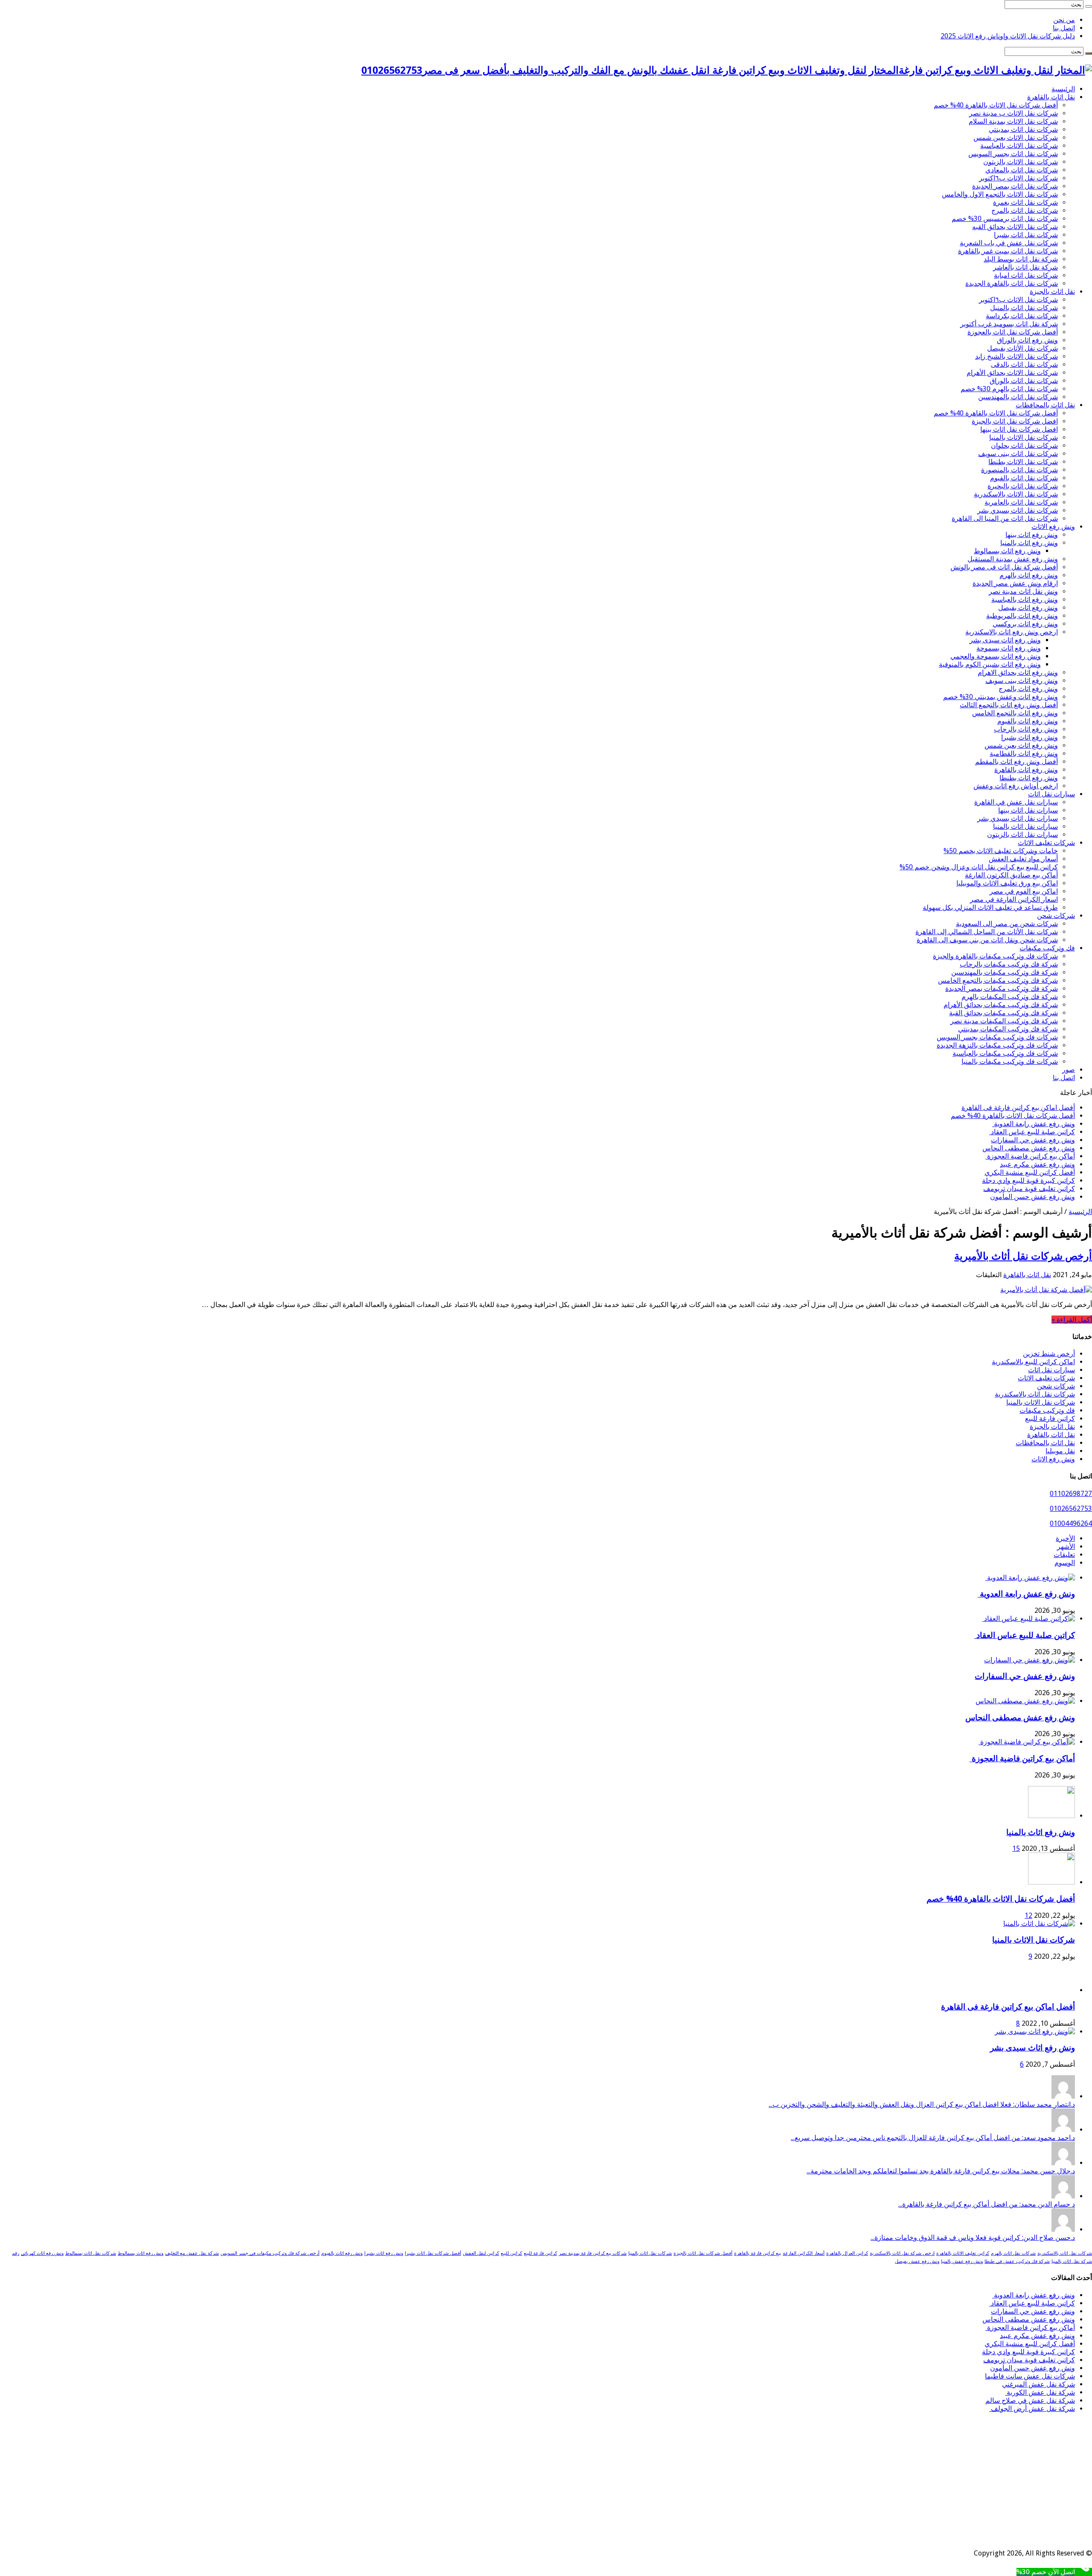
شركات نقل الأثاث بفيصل (1022, 348)
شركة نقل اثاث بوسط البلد (1021, 259)
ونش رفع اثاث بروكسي (1025, 624)
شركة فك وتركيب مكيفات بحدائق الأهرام (1001, 1005)
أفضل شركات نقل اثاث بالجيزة (703, 2253)
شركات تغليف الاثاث (1046, 843)
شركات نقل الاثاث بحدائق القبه (1015, 227)
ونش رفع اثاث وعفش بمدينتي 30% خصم (1001, 697)
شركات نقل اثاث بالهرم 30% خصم (1009, 389)
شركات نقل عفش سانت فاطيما (1030, 2376)
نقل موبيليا (1060, 1451)
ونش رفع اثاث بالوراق (1027, 340)
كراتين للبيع (511, 2253)
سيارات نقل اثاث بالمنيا (1025, 826)
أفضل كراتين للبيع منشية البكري (1030, 1172)
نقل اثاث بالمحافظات (1045, 405)
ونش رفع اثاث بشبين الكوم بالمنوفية (990, 664)
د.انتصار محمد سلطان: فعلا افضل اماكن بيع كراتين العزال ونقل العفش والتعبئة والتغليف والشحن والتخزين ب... (922, 2104)
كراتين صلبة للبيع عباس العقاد (1032, 1132)
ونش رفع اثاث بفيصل (1028, 608)
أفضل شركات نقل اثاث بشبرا (433, 2253)
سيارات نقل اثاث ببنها (1028, 810)
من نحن (1064, 20)
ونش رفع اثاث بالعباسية (1025, 600)
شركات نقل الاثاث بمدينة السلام (1013, 121)
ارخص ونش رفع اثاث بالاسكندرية (1012, 632)
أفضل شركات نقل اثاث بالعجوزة (1013, 332)
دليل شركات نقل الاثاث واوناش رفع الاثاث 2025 (1008, 36)
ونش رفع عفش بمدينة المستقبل (1013, 559)
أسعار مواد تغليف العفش (1023, 859)
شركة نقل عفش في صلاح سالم (1030, 2400)
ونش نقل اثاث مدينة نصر (1023, 591)
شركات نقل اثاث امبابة (1026, 275)
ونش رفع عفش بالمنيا (962, 2261)
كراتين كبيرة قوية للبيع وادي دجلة (1028, 1181)
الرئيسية (1063, 89)
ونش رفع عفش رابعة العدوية (1034, 1124)
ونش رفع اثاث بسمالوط (1007, 551)
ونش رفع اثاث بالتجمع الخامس (1015, 713)
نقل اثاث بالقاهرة (1051, 97)
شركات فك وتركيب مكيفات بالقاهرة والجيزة (995, 956)
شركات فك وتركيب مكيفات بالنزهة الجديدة (997, 1045)
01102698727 (1071, 1494)
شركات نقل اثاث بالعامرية (1021, 502)
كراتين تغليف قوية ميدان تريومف (1029, 1189)
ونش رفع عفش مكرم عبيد (1037, 1164)
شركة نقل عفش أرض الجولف (1032, 2409)
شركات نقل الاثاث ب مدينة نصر (1014, 113)
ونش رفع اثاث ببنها (1032, 535)
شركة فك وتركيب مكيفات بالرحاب (1009, 964)
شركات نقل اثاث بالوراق (1024, 381)
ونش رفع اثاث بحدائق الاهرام (1018, 672)
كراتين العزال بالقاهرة (847, 2253)
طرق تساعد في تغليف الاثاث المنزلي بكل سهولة (990, 908)
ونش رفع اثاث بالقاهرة (1026, 770)
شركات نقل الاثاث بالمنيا (1024, 437)
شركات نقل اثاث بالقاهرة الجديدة (1012, 283)
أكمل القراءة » (1072, 1320)
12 (1028, 1915)
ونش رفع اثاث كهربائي (42, 2253)
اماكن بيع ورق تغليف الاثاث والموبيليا (1007, 883)
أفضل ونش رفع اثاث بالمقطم (1016, 762)
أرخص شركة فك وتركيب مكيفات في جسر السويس (270, 2253)
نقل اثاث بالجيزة (1052, 292)
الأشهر (1066, 1546)
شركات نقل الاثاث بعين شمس (1016, 138)
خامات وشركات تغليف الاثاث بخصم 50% (1001, 851)
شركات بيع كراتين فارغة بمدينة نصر (593, 2253)
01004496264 (1071, 1523)
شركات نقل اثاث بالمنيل (1024, 308)
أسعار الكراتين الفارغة (804, 2253)
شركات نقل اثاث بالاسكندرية (1035, 1394)
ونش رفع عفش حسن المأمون (1032, 1197)
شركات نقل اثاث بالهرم (1013, 2253)
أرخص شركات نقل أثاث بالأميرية (1023, 1256)
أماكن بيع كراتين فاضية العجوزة (1030, 1156)
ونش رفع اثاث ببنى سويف (1022, 681)
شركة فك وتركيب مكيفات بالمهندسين (1005, 972)
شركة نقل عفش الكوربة (1040, 2392)
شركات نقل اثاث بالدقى (1024, 364)
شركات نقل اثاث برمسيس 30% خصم (1005, 219)
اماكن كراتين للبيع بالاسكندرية (1033, 1362)
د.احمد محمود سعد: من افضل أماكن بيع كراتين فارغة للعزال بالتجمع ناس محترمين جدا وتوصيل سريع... (933, 2138)
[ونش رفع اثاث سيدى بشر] (1035, 2031)
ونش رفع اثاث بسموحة (1009, 648)
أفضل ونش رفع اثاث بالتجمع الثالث (1009, 705)
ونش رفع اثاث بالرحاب (1026, 729)
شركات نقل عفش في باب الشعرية (1009, 243)
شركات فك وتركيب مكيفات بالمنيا (1010, 1061)
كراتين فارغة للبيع (1050, 1419)
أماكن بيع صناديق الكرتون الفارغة (1011, 875)
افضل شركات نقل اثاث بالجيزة (1015, 421)
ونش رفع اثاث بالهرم (1029, 575)
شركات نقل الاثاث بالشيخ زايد (1016, 356)
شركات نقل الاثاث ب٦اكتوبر (1018, 178)
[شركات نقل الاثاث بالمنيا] (1039, 1924)
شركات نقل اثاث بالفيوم (1024, 478)
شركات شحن (1056, 916)
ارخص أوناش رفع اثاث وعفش (1016, 786)
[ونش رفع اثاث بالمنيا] (1051, 1816)
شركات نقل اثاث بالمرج (1025, 211)
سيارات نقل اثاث (1051, 794)
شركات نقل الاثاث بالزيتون (1021, 162)
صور (1069, 1070)
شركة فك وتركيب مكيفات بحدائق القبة (1003, 1013)
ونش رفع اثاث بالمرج (1028, 689)
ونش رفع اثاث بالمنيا (1029, 543)
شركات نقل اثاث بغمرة (1025, 202)
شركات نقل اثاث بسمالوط (91, 2253)
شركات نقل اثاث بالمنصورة (1019, 470)
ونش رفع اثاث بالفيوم (1028, 721)
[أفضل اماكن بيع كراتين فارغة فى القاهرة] (1051, 1990)
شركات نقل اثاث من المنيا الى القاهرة (1005, 518)
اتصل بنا (1064, 28)
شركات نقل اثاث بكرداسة (1022, 316)
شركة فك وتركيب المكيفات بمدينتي (1008, 1029)
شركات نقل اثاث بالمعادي (1022, 170)
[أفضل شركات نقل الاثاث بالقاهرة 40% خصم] (1051, 1882)
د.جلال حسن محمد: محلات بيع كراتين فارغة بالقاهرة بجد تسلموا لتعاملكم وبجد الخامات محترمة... (941, 2171)
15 (1016, 1849)
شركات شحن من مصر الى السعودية (1007, 924)
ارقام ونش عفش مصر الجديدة (1015, 583)
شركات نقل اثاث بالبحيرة (1023, 486)
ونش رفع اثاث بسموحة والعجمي (996, 656)
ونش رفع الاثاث (1053, 527)
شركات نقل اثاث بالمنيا (650, 2253)
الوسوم (1065, 1563)
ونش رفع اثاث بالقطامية (1024, 754)
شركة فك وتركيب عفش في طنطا (1017, 2261)
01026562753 (1071, 1509)
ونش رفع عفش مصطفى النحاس (1029, 1148)
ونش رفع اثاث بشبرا (1030, 737)
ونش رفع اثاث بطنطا (1029, 778)
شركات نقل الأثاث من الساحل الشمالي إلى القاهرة (987, 932)
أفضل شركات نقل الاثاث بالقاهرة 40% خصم (996, 105)
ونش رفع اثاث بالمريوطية (1022, 616)
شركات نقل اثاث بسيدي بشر (1018, 510)
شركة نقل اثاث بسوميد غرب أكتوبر (1009, 324)
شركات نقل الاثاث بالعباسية (1019, 146)
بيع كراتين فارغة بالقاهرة (758, 2253)
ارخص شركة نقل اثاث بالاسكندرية (902, 2253)
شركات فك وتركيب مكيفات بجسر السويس (997, 1037)
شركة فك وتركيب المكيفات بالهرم (1010, 997)
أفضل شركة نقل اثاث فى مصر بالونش (1004, 567)
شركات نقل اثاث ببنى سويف (1018, 454)
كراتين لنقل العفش (481, 2253)
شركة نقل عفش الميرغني (1038, 2384)
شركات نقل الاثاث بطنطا (1023, 462)
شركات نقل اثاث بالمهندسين (1018, 397)
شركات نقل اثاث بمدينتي (1023, 129)
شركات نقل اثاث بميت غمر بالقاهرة (1008, 251)
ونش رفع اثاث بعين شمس (1021, 745)
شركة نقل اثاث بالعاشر (1025, 267)
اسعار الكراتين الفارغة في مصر (1014, 899)
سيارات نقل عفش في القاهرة (1016, 802)
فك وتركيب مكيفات (1047, 948)
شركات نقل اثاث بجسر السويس (1013, 154)
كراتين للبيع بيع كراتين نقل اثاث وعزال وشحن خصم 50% (979, 867)
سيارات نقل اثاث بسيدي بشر (1018, 818)
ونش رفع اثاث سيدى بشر (1005, 640)
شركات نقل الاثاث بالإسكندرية (1016, 494)
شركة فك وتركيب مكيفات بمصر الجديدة (1002, 989)
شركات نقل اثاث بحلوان (1024, 446)
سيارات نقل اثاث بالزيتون (1022, 835)
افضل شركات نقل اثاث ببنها (1019, 429)
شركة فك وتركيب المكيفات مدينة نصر (1004, 1021)
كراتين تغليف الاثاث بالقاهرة (963, 2253)
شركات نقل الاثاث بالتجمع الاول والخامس (1000, 194)
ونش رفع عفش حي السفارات (1033, 1140)
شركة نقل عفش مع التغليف (192, 2253)
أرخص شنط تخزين (1049, 1354)
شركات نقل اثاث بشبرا (1026, 235)
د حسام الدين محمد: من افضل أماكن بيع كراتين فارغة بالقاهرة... (987, 2204)
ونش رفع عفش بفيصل (917, 2261)
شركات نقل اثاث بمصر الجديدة (1015, 186)
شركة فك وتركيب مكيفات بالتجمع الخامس (998, 980)
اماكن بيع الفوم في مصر (1024, 891)
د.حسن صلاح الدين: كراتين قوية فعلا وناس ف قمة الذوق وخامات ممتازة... (973, 2238)
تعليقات (1064, 1555)
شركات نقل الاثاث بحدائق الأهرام (1012, 373)
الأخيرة (1065, 1538)
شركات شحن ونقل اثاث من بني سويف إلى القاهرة (987, 940)
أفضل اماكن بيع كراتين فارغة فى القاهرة (1018, 1108)
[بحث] (1089, 6)
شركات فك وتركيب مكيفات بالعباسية (1005, 1053)
